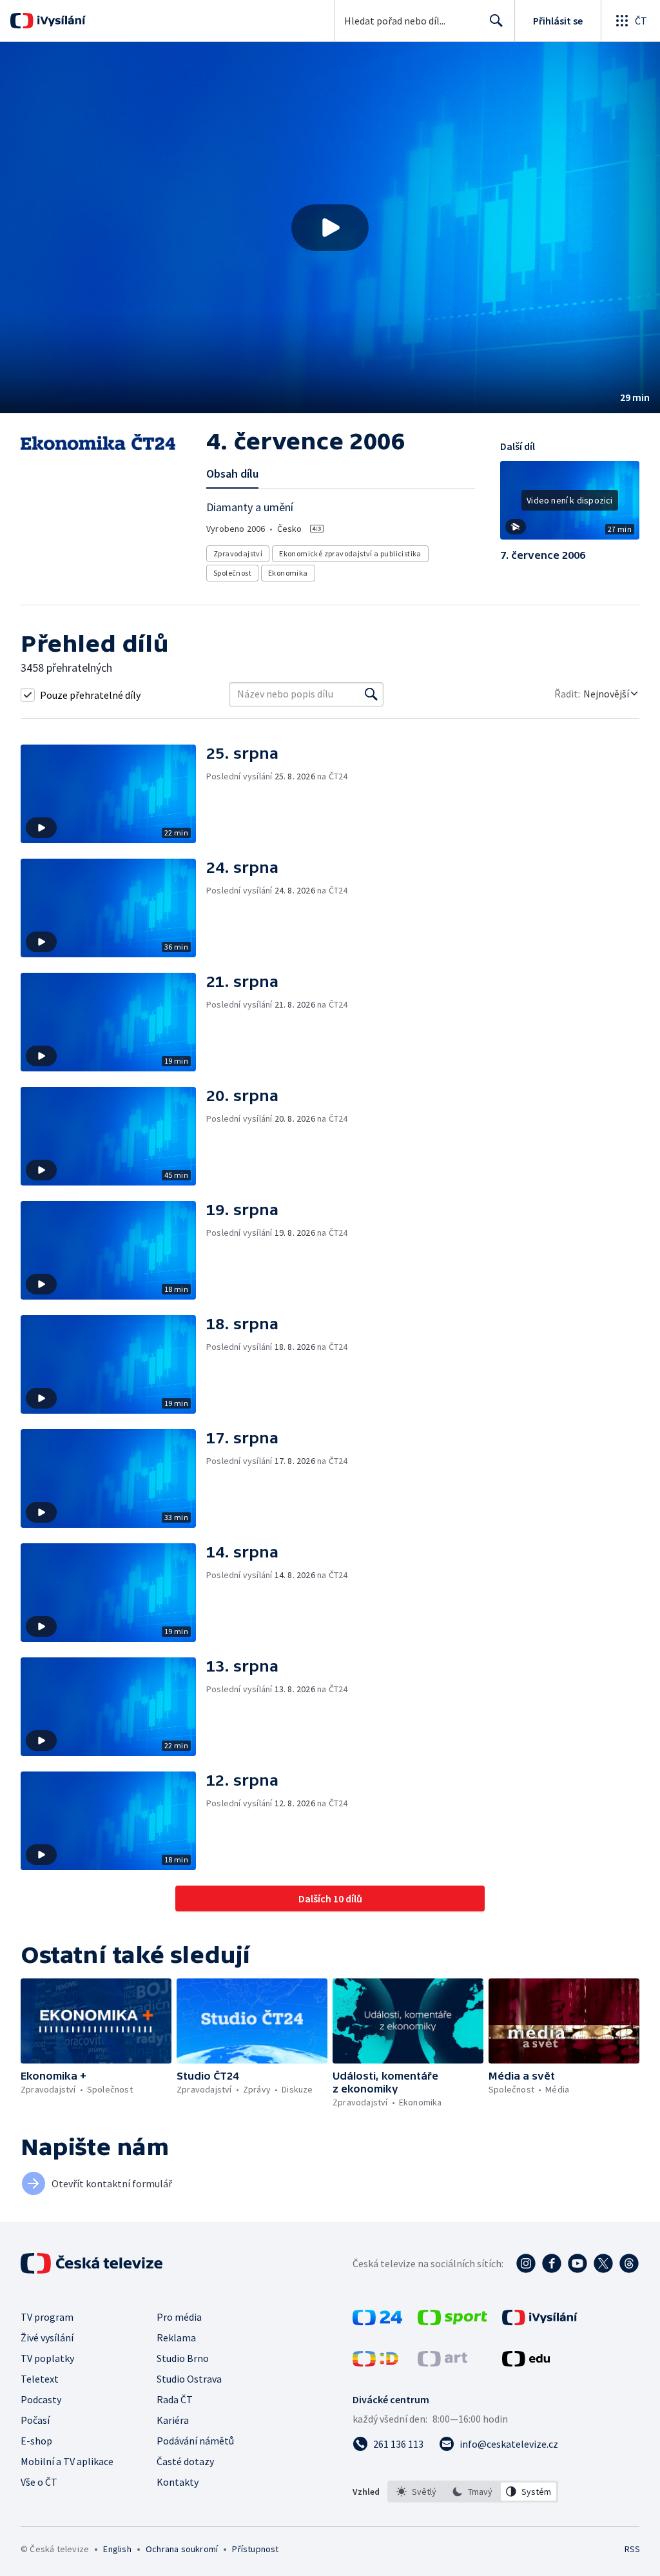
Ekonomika (288, 573)
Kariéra (173, 2420)
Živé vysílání (47, 2337)
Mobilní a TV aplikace (67, 2461)
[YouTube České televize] (577, 2263)
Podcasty (41, 2399)
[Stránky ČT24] (377, 2321)
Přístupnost (255, 2549)
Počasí (35, 2420)
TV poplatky (47, 2358)
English (117, 2549)
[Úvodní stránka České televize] (93, 2263)
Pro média (179, 2317)
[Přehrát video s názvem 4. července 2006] (330, 228)
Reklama (176, 2337)
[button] (330, 228)
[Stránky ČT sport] (452, 2321)
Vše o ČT (39, 2482)
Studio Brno (183, 2358)
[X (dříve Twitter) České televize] (603, 2263)
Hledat (496, 21)
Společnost (232, 573)
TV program (47, 2317)
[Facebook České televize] (552, 2263)
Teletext (40, 2379)
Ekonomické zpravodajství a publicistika (350, 553)
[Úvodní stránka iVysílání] (60, 21)
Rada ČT (175, 2399)
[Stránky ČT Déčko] (375, 2363)
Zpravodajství (238, 553)
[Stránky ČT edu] (526, 2363)
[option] (417, 2492)
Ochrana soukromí (182, 2549)
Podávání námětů (195, 2441)
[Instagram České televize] (526, 2263)
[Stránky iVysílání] (540, 2321)
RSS (632, 2549)
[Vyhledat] (371, 694)
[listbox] (473, 2492)
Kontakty (178, 2482)
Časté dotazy (185, 2461)
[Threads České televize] (629, 2263)
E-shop (36, 2441)
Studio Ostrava (189, 2379)
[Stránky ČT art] (442, 2363)
